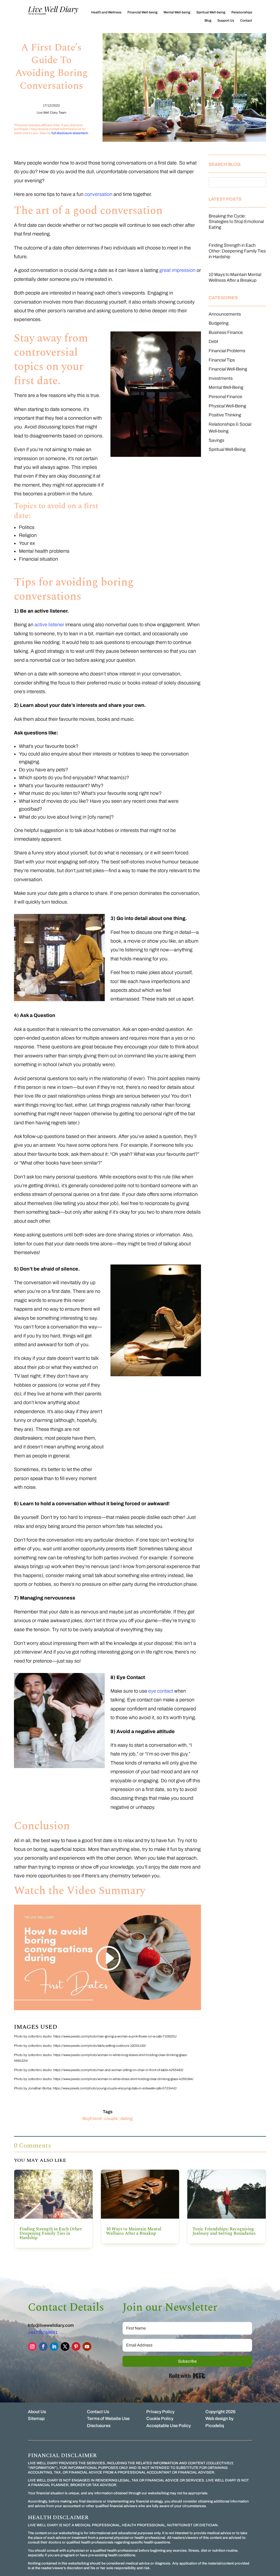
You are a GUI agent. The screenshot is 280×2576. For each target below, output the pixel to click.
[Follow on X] (65, 2346)
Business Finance (226, 332)
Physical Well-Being (227, 406)
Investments (221, 378)
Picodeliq (215, 2426)
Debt (213, 341)
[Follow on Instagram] (32, 2346)
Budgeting (219, 323)
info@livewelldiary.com (51, 2325)
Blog (208, 20)
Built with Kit (187, 2376)
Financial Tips (222, 360)
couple (111, 2118)
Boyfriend (92, 2118)
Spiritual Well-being (211, 12)
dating (126, 2118)
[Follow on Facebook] (43, 2346)
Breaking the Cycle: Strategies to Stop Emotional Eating (236, 222)
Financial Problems (227, 351)
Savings (216, 440)
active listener (49, 625)
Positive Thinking (225, 415)
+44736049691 (43, 2332)
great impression (177, 270)
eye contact (161, 1691)
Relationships (242, 12)
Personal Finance (225, 397)
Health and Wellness (106, 12)
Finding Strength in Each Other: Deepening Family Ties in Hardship (237, 251)
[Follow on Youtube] (87, 2346)
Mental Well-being (177, 12)
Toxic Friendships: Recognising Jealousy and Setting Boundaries (224, 2231)
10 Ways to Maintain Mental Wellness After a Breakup (134, 2231)
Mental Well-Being (226, 387)
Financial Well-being (142, 12)
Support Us (226, 20)
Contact (246, 20)
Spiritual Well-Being (227, 449)
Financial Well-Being (228, 369)
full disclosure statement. (70, 133)
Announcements (225, 314)
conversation (98, 194)
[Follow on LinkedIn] (54, 2346)
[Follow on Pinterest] (76, 2346)
